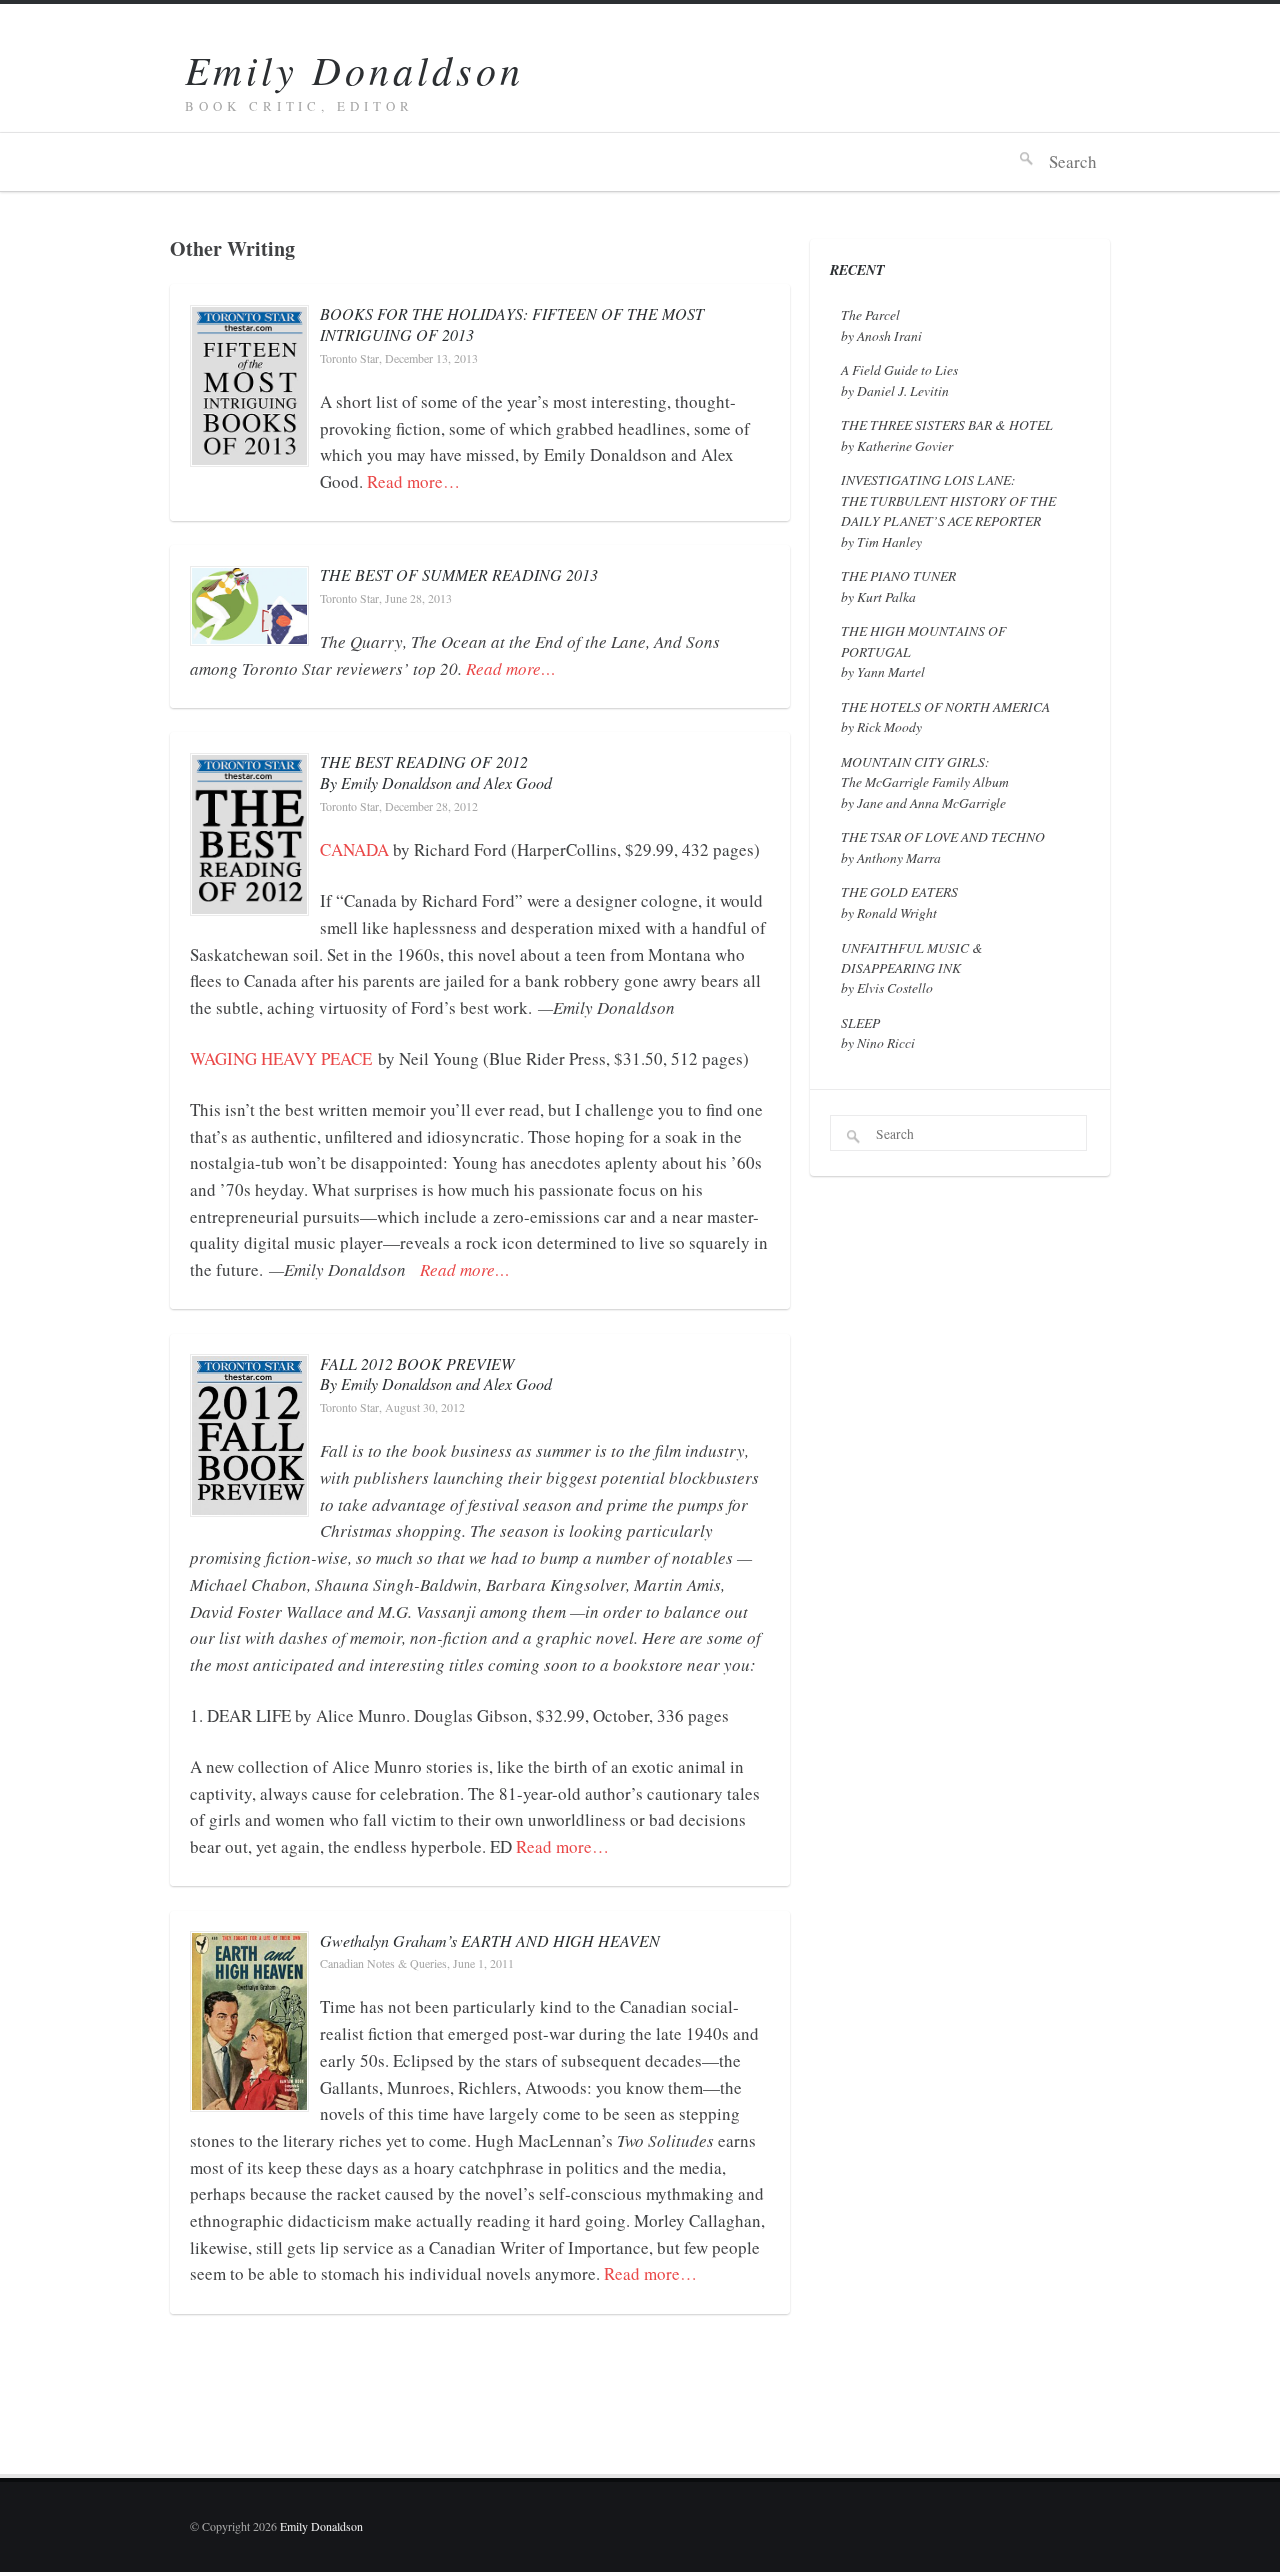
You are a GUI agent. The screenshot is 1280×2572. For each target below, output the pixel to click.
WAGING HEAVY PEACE (281, 1058)
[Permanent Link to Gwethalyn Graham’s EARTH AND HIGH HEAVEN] (249, 2096)
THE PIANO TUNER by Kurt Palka (898, 585)
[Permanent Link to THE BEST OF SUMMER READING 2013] (249, 630)
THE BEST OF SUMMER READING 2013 (459, 574)
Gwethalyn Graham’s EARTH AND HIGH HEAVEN (490, 1940)
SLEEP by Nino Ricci (878, 1032)
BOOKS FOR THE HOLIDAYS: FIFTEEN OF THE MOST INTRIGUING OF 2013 (512, 324)
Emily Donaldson (354, 69)
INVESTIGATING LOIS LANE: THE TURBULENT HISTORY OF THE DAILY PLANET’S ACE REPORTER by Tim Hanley (948, 510)
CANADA (354, 849)
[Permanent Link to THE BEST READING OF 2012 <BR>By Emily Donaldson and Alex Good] (249, 899)
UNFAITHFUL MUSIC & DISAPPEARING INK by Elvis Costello (912, 968)
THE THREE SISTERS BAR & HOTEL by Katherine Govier (947, 434)
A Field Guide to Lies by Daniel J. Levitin (899, 379)
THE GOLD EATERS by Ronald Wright (899, 901)
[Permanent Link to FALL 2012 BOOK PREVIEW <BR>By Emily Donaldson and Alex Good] (249, 1500)
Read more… (413, 481)
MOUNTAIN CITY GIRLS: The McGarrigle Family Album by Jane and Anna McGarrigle (925, 782)
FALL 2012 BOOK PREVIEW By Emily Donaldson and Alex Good (436, 1374)
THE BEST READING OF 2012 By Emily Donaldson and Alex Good (436, 772)
